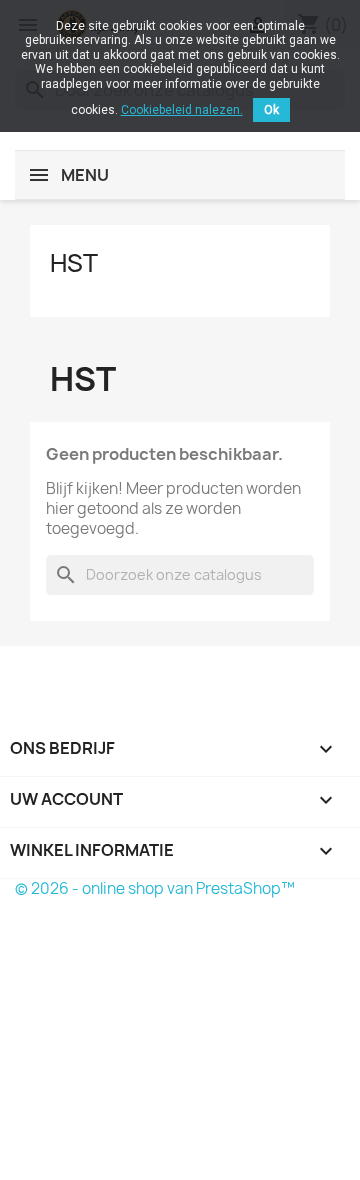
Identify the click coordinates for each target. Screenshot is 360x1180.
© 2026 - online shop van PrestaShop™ (155, 888)
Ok (271, 110)
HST (74, 263)
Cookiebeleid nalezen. (182, 110)
